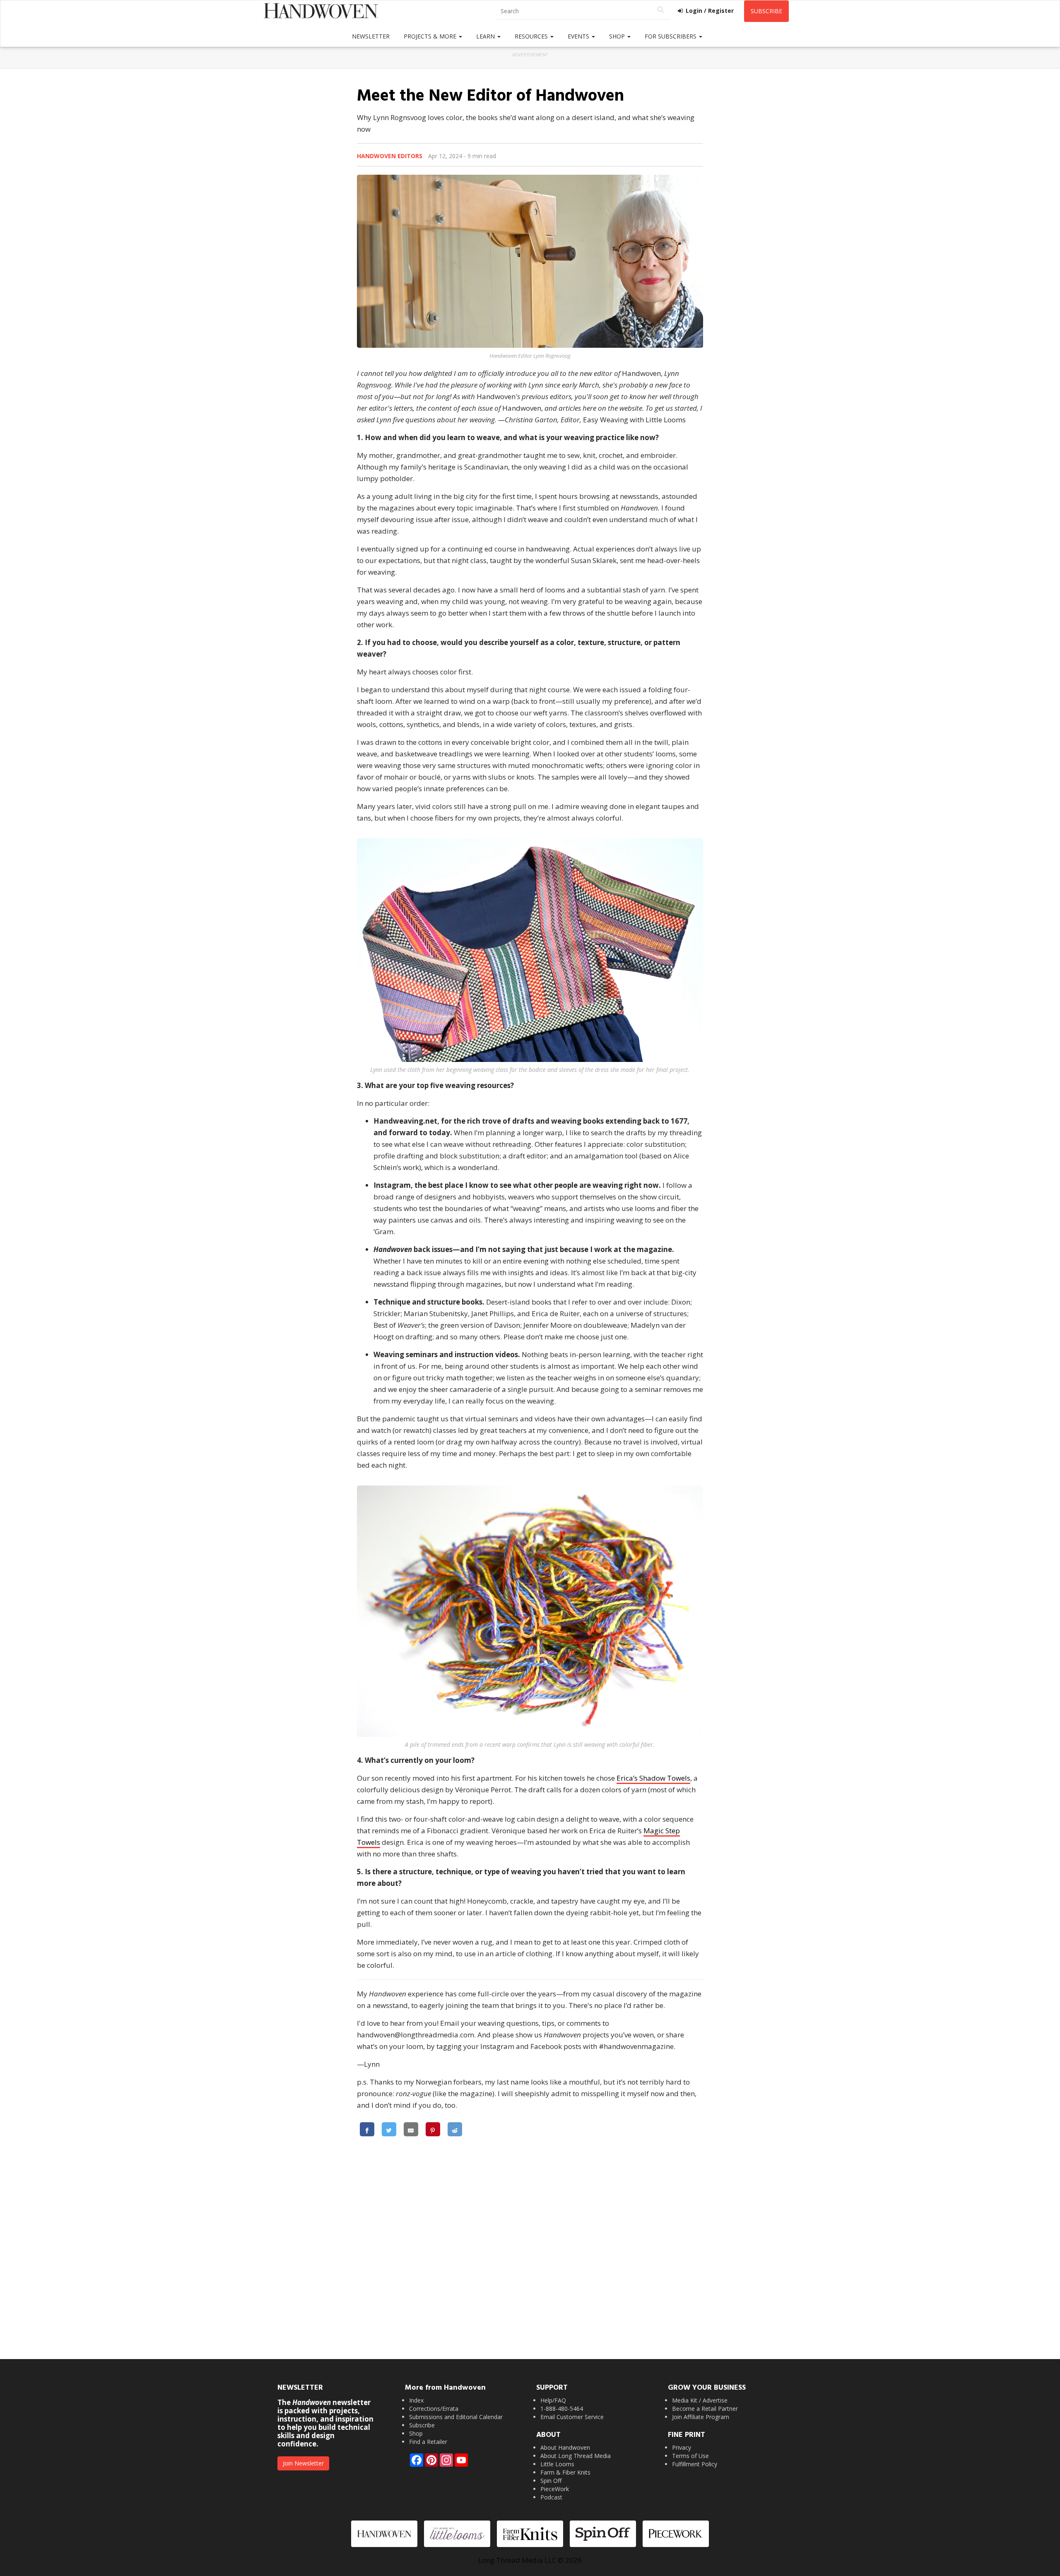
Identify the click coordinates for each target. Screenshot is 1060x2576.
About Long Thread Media (576, 2456)
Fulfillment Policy (695, 2464)
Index (416, 2400)
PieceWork (555, 2489)
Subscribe (766, 11)
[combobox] (583, 11)
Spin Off (551, 2481)
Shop (618, 36)
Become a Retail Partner (705, 2409)
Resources (532, 36)
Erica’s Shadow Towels (653, 1778)
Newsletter (371, 36)
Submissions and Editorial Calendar (456, 2417)
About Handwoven (565, 2447)
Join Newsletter (303, 2463)
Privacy (682, 2447)
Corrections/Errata (434, 2409)
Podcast (551, 2497)
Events (579, 36)
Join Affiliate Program (701, 2417)
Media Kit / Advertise (700, 2400)
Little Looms (557, 2464)
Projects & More (431, 36)
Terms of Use (690, 2456)
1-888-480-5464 (562, 2409)
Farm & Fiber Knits (565, 2472)
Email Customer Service (572, 2417)
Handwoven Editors (390, 156)
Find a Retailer (428, 2442)
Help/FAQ (553, 2400)
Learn (486, 36)
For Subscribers (671, 36)
